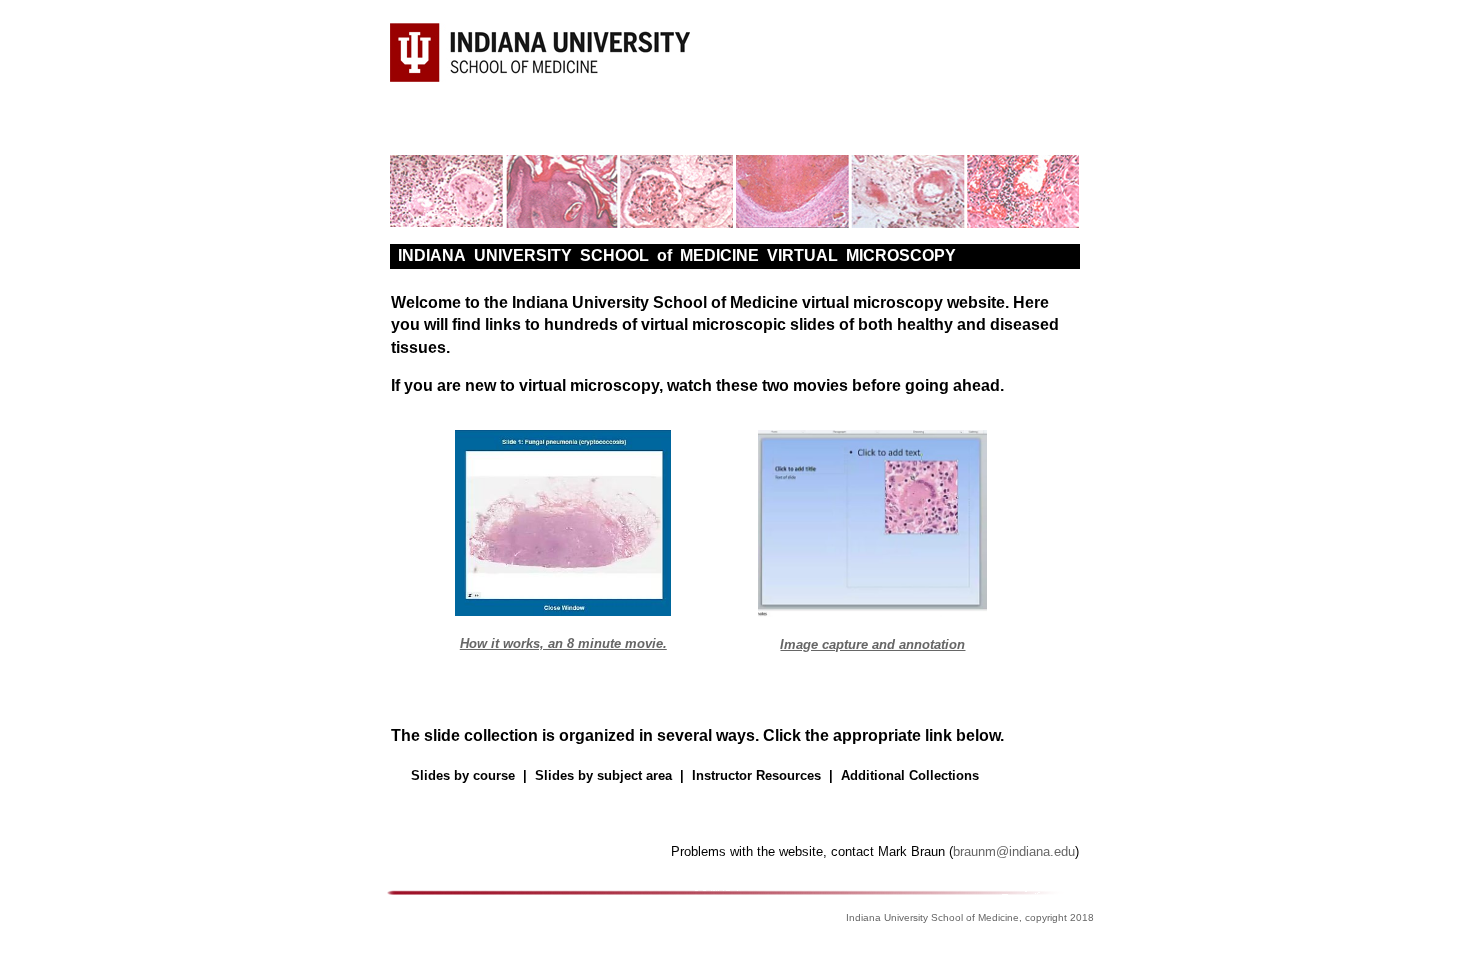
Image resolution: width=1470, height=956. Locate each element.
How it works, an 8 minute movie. (563, 643)
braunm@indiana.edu (1014, 851)
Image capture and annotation (872, 644)
